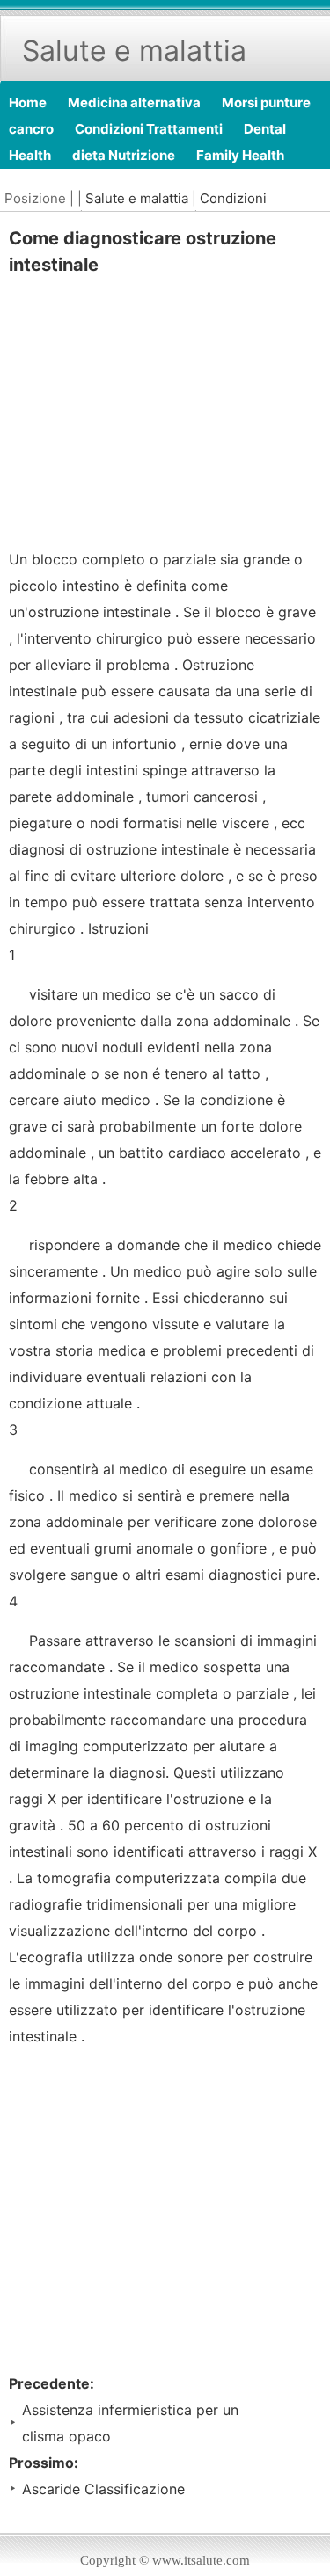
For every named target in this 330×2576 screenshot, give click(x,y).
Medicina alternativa (134, 102)
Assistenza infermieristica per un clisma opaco (130, 2423)
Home (28, 102)
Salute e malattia (137, 198)
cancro (31, 129)
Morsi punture (266, 102)
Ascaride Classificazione (103, 2489)
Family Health (240, 155)
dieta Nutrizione (124, 155)
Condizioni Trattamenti (149, 129)
